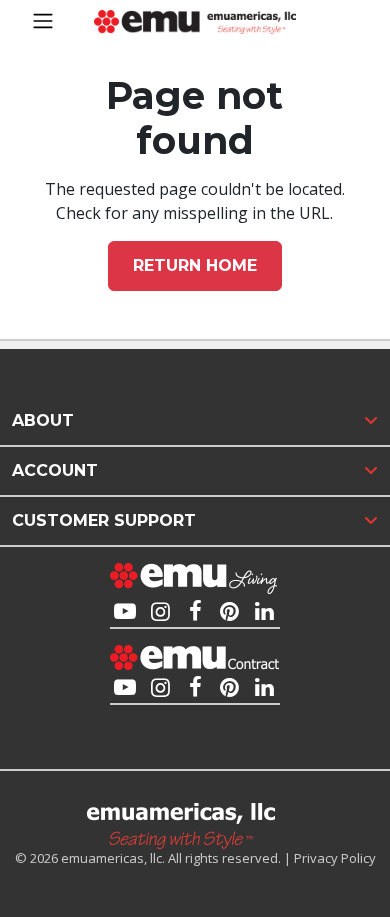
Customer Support (104, 520)
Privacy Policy (335, 858)
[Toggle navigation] (43, 21)
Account (55, 470)
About (43, 420)
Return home (195, 265)
